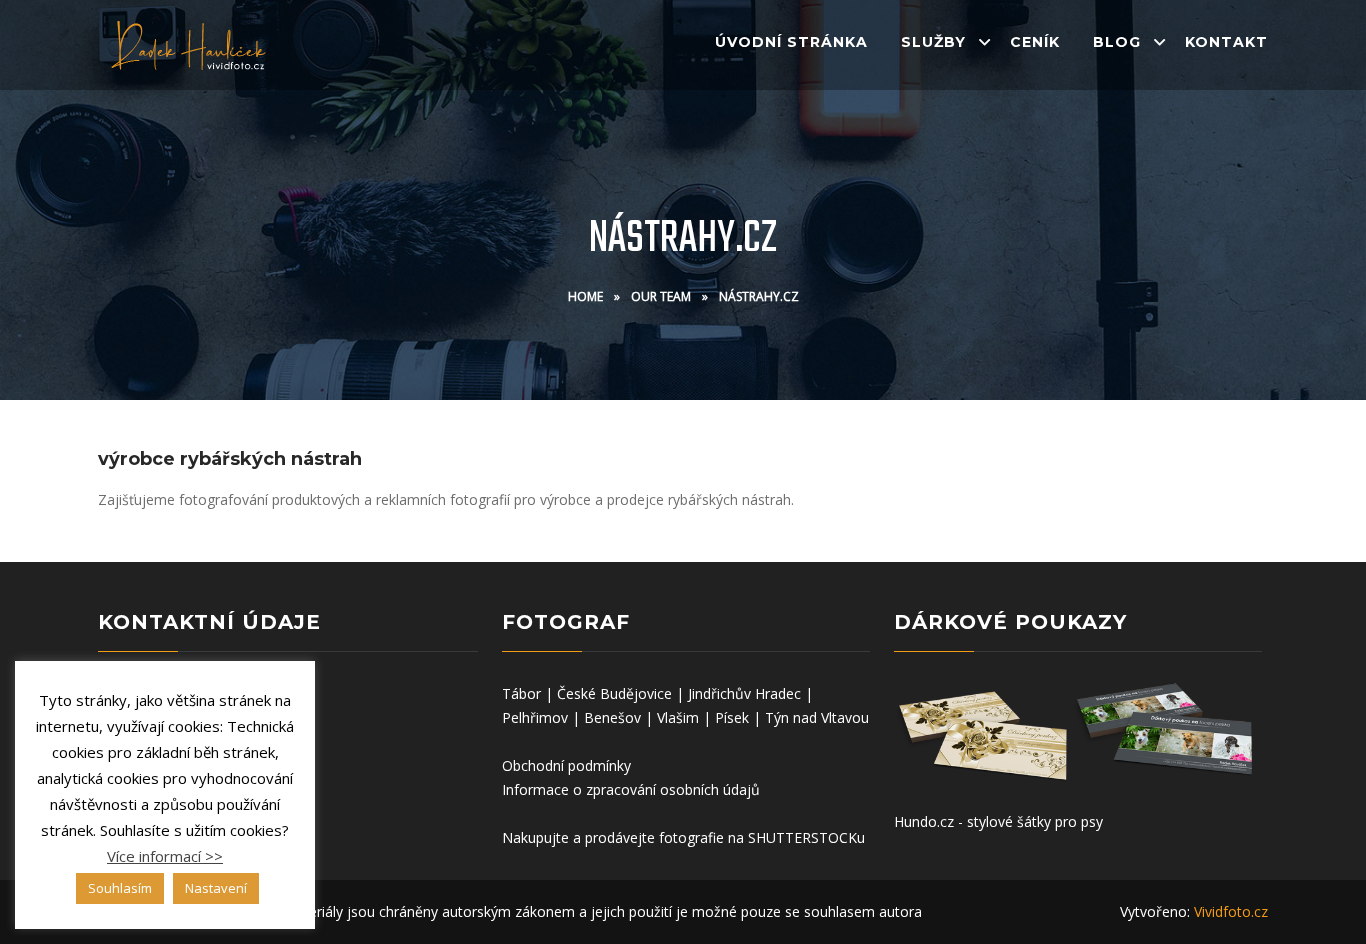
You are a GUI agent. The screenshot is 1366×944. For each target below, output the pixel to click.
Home (585, 296)
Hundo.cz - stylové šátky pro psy (998, 821)
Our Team (661, 296)
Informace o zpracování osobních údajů (631, 789)
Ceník (1035, 42)
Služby (933, 42)
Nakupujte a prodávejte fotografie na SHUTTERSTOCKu (683, 837)
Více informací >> (165, 856)
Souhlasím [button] (120, 888)
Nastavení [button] (216, 888)
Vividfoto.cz (1231, 911)
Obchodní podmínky (566, 765)
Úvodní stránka (791, 42)
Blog (1117, 42)
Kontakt (1226, 42)
